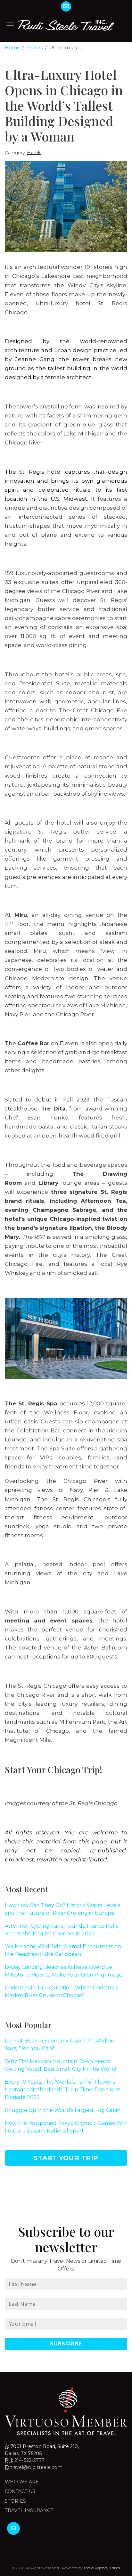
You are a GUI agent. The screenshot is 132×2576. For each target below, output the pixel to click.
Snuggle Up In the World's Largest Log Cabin (63, 2110)
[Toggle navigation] (10, 25)
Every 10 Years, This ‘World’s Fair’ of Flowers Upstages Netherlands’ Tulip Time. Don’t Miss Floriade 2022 (62, 2090)
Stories (35, 48)
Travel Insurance (29, 2510)
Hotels (34, 152)
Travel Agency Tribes (102, 2568)
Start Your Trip (66, 2158)
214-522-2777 (29, 2460)
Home (12, 48)
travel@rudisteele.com (36, 2467)
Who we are (22, 2482)
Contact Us (20, 2491)
